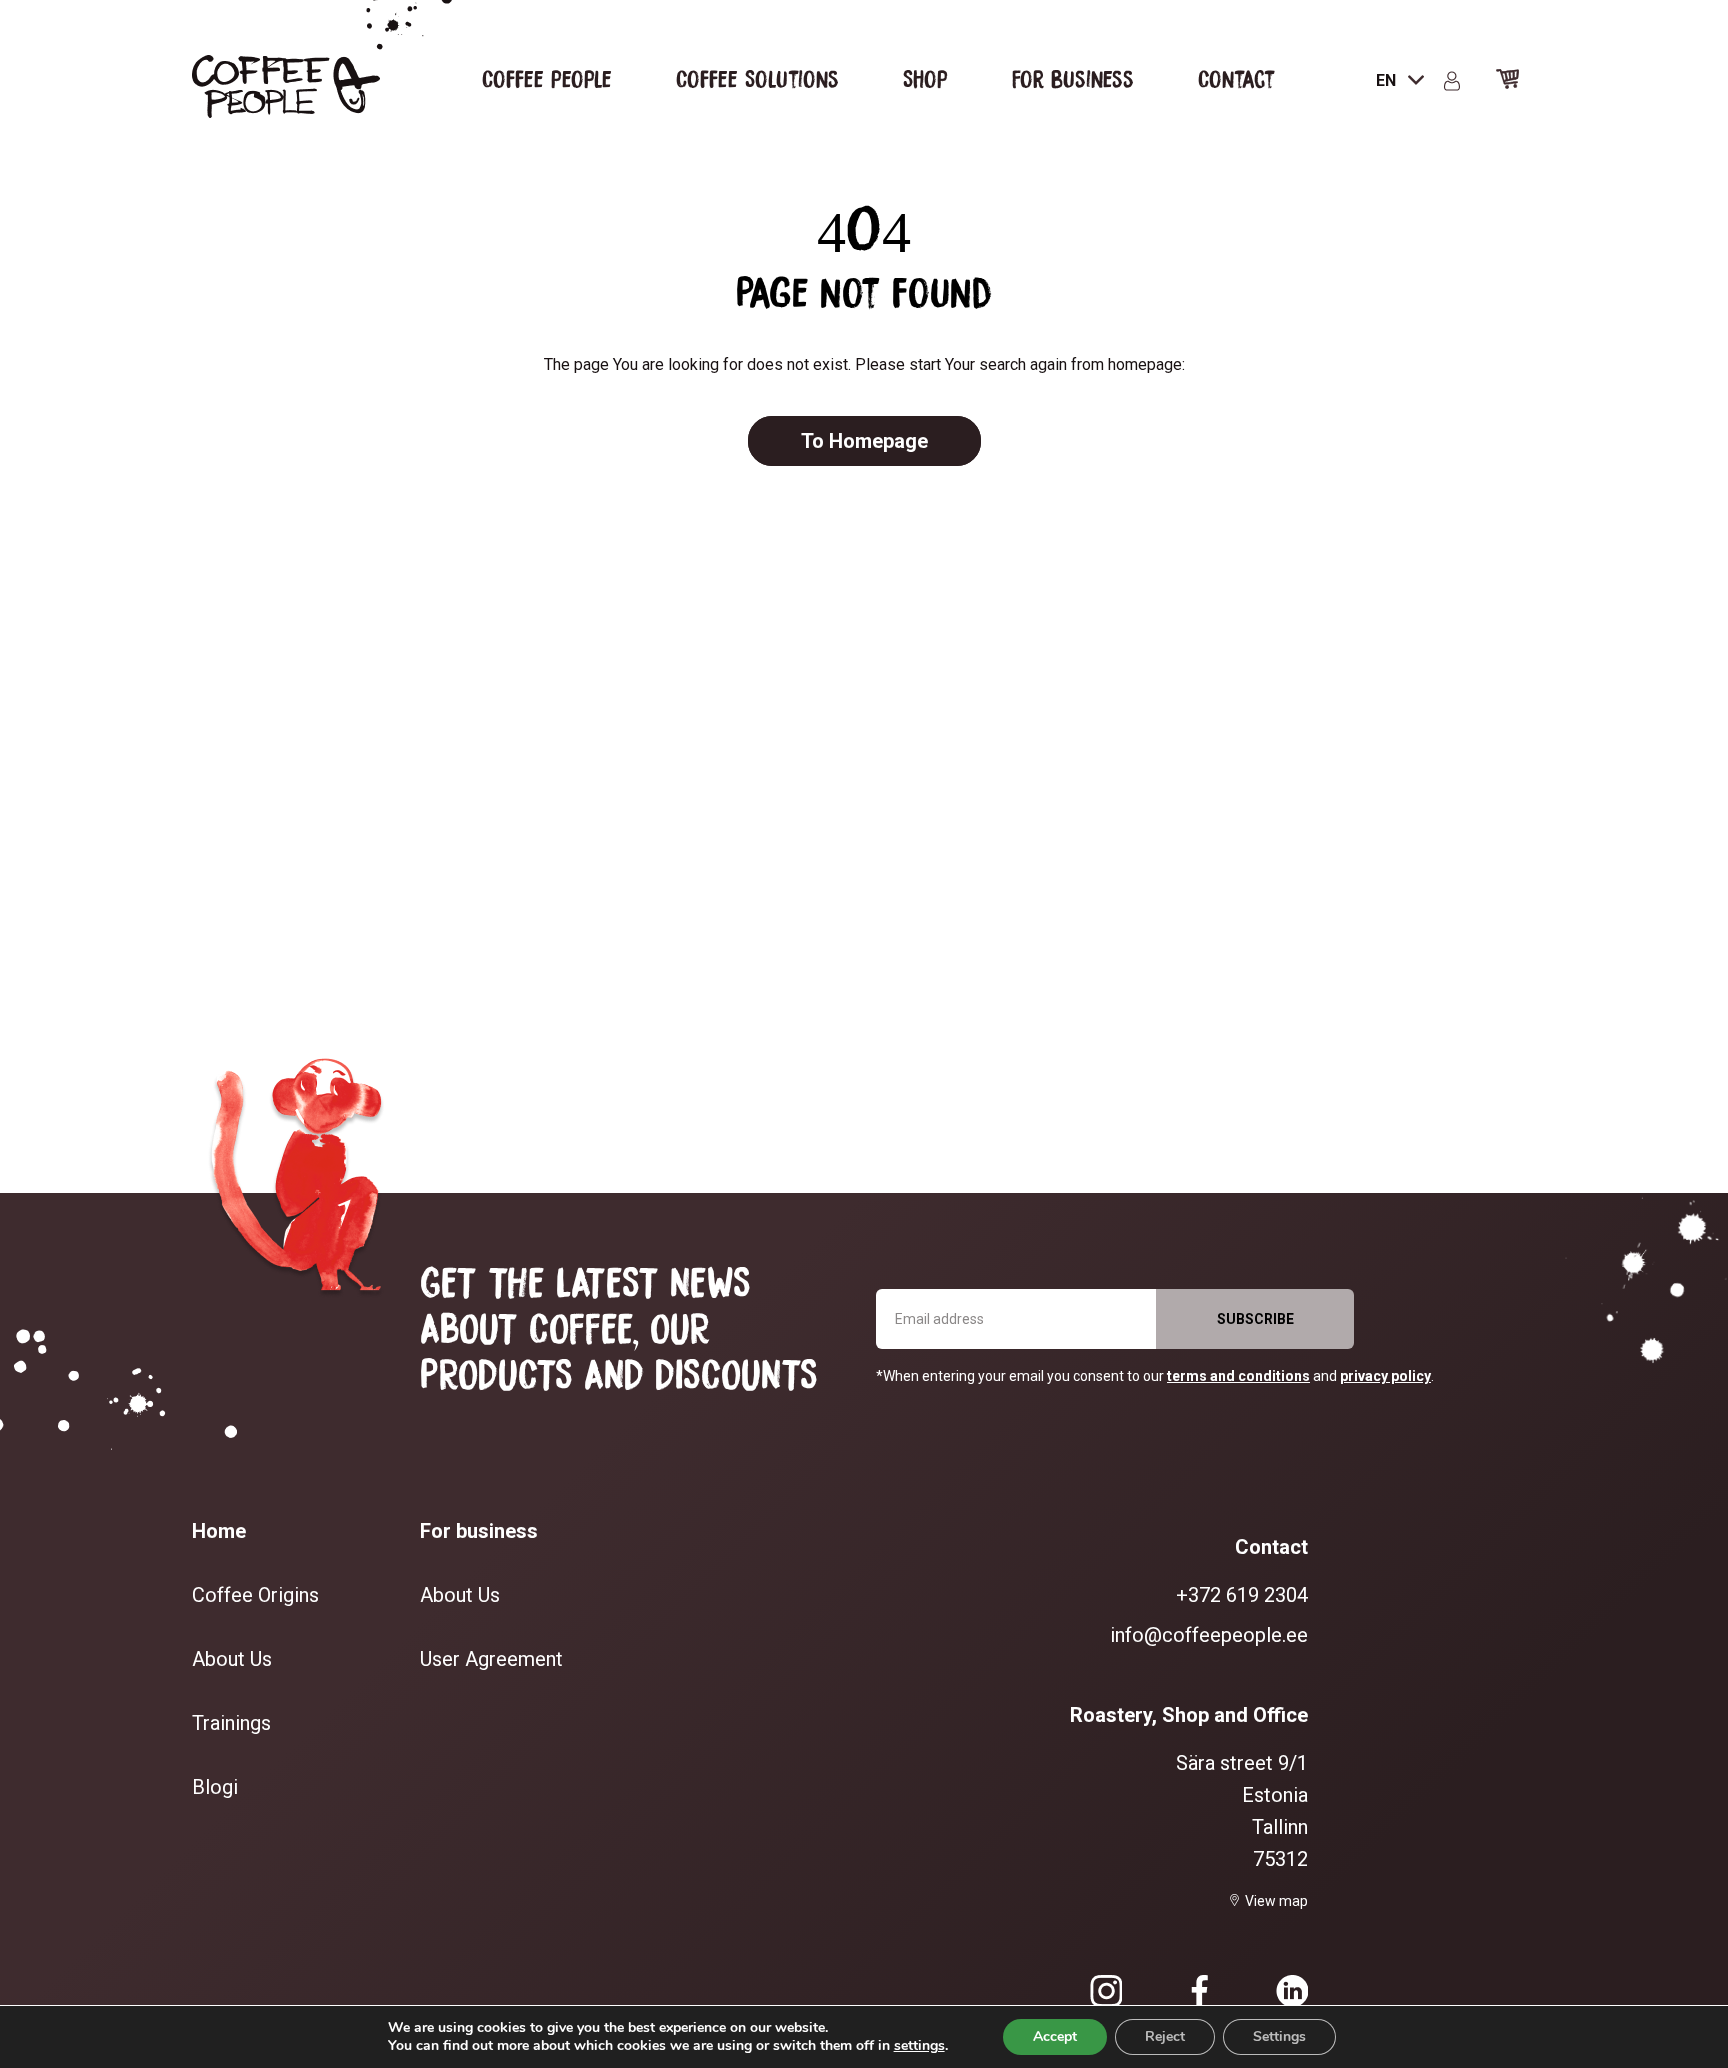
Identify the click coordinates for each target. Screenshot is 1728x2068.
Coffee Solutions (757, 78)
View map (1276, 1901)
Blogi (215, 1787)
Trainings (231, 1723)
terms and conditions (1238, 1376)
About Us (232, 1659)
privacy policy (1385, 1376)
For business (1073, 78)
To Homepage (864, 441)
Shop (925, 78)
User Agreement (491, 1659)
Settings (1279, 2036)
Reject (1165, 2036)
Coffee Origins (255, 1595)
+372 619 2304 (1242, 1595)
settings (919, 2046)
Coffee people (547, 78)
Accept (1055, 2036)
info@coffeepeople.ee (1209, 1635)
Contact (1236, 78)
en (1388, 80)
